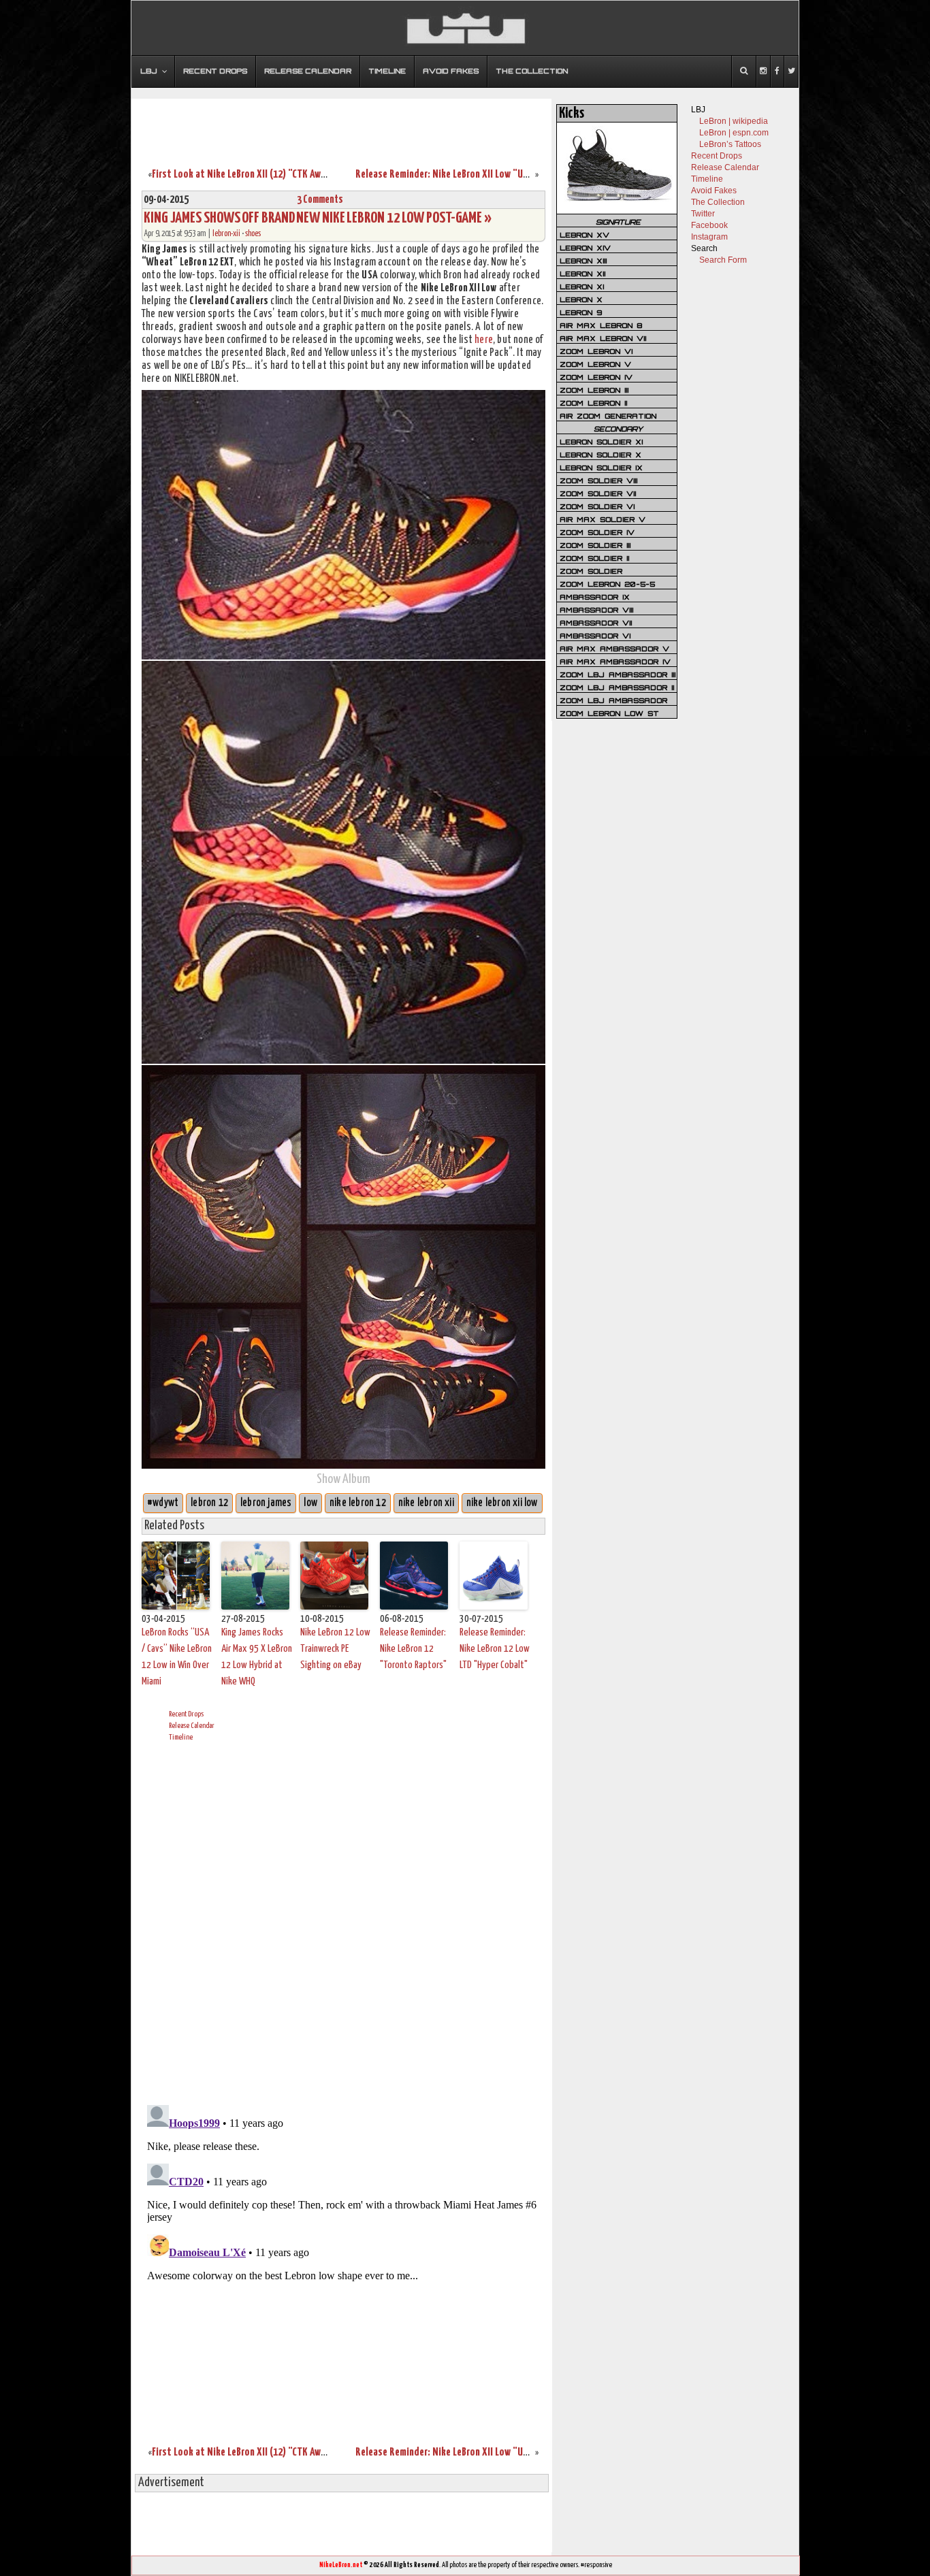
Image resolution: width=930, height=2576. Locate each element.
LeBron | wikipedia (734, 121)
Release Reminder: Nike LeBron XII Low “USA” (446, 175)
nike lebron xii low (502, 1503)
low (310, 1503)
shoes (253, 234)
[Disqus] (343, 1921)
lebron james (266, 1503)
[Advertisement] (342, 125)
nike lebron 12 (358, 1503)
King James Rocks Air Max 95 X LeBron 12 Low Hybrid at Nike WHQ (257, 1657)
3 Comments (320, 200)
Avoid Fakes (714, 191)
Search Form (723, 260)
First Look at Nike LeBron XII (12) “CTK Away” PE (248, 175)
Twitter (703, 214)
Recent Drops (186, 1714)
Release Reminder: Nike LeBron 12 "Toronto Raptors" (413, 1649)
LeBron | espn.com (734, 133)
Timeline (181, 1737)
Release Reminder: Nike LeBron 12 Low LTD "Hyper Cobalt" (495, 1649)
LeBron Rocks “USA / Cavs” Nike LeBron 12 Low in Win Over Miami (177, 1657)
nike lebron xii (426, 1503)
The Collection (718, 202)
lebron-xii (226, 234)
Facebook (709, 225)
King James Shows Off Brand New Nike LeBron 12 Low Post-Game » (318, 218)
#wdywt (163, 1503)
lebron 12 (209, 1503)
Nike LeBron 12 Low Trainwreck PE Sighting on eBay (335, 1649)
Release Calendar (192, 1726)
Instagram (709, 237)
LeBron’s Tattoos (730, 144)
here (484, 340)
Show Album (343, 1479)
